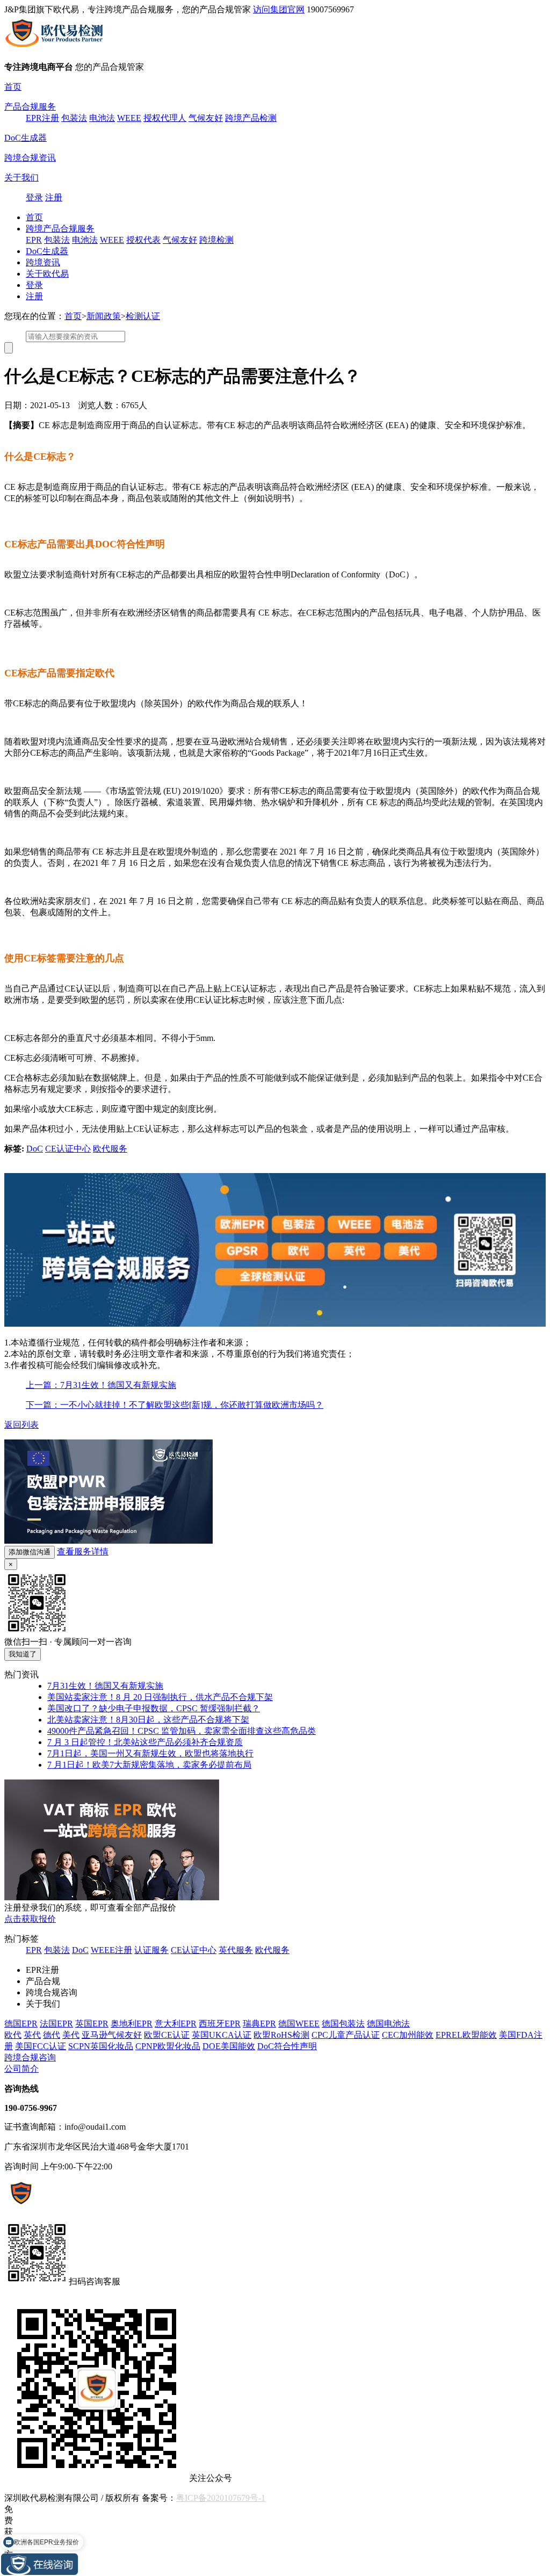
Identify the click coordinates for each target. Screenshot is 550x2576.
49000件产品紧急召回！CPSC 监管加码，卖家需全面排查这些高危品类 (182, 1731)
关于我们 (21, 178)
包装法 (74, 118)
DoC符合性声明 (287, 2046)
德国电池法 (388, 2024)
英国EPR (92, 2024)
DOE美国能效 (229, 2046)
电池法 (102, 118)
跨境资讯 (43, 262)
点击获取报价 (30, 1919)
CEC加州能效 (408, 2035)
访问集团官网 (279, 9)
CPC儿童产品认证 (346, 2035)
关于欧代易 (47, 274)
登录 (34, 197)
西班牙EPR (220, 2024)
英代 (32, 2035)
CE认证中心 (68, 1149)
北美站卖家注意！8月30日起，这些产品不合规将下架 (148, 1720)
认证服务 (151, 1950)
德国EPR (21, 2024)
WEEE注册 (111, 1950)
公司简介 (21, 2069)
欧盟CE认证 (167, 2035)
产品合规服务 (30, 107)
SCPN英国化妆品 (101, 2046)
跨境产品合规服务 (60, 229)
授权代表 (143, 240)
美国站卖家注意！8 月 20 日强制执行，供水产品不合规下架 (160, 1697)
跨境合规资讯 (30, 158)
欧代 (13, 2035)
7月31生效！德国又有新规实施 (105, 1686)
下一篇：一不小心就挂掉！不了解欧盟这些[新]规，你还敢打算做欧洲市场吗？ (175, 1405)
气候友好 (206, 118)
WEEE (129, 118)
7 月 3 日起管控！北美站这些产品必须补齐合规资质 (145, 1742)
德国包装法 (343, 2024)
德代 (52, 2035)
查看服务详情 (83, 1551)
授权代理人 (165, 118)
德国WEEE (299, 2024)
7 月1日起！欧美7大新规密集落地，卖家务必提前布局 (149, 1765)
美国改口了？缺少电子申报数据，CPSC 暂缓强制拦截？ (154, 1708)
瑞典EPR (259, 2024)
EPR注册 (42, 118)
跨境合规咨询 (30, 2057)
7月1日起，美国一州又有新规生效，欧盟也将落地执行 (150, 1753)
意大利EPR (176, 2024)
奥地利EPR (132, 2024)
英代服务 (236, 1950)
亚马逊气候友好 (112, 2035)
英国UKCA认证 (222, 2035)
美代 (71, 2035)
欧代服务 (110, 1149)
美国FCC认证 (41, 2046)
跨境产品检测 (251, 118)
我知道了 (23, 1654)
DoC (35, 1149)
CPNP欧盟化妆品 (168, 2046)
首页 (13, 87)
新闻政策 (104, 316)
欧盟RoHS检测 (281, 2035)
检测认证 (143, 316)
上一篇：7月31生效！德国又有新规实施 (101, 1385)
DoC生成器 (26, 138)
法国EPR (56, 2024)
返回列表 (21, 1425)
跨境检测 (216, 240)
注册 (54, 197)
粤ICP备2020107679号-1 (221, 2498)
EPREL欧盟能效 (466, 2035)
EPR (34, 240)
